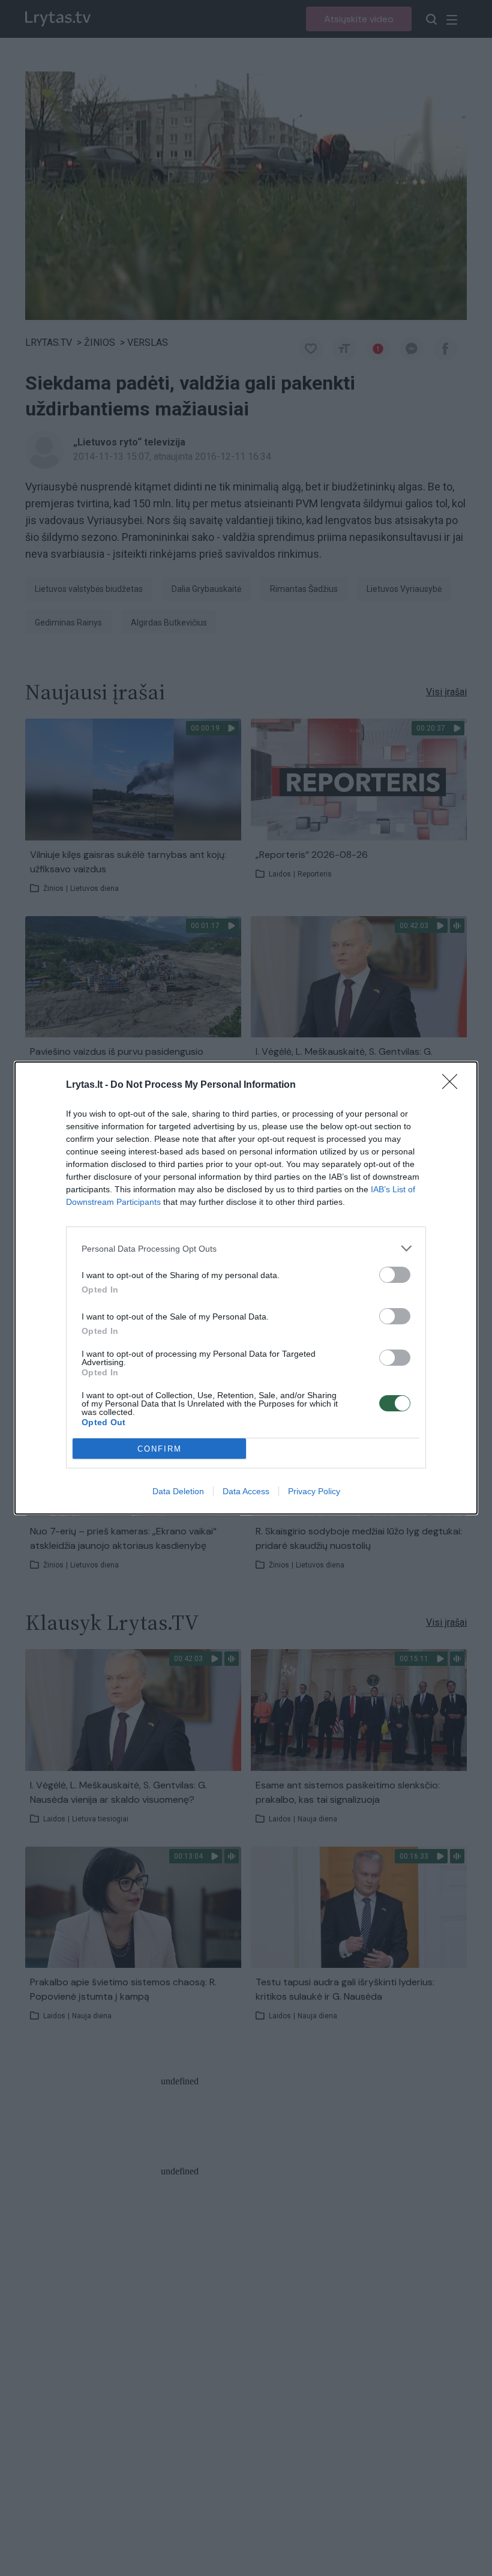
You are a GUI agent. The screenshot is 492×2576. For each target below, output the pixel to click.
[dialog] (246, 1288)
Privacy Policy (314, 1491)
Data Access (246, 1491)
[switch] (395, 1275)
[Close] (454, 1085)
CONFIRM (160, 1449)
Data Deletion (178, 1491)
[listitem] (246, 1248)
